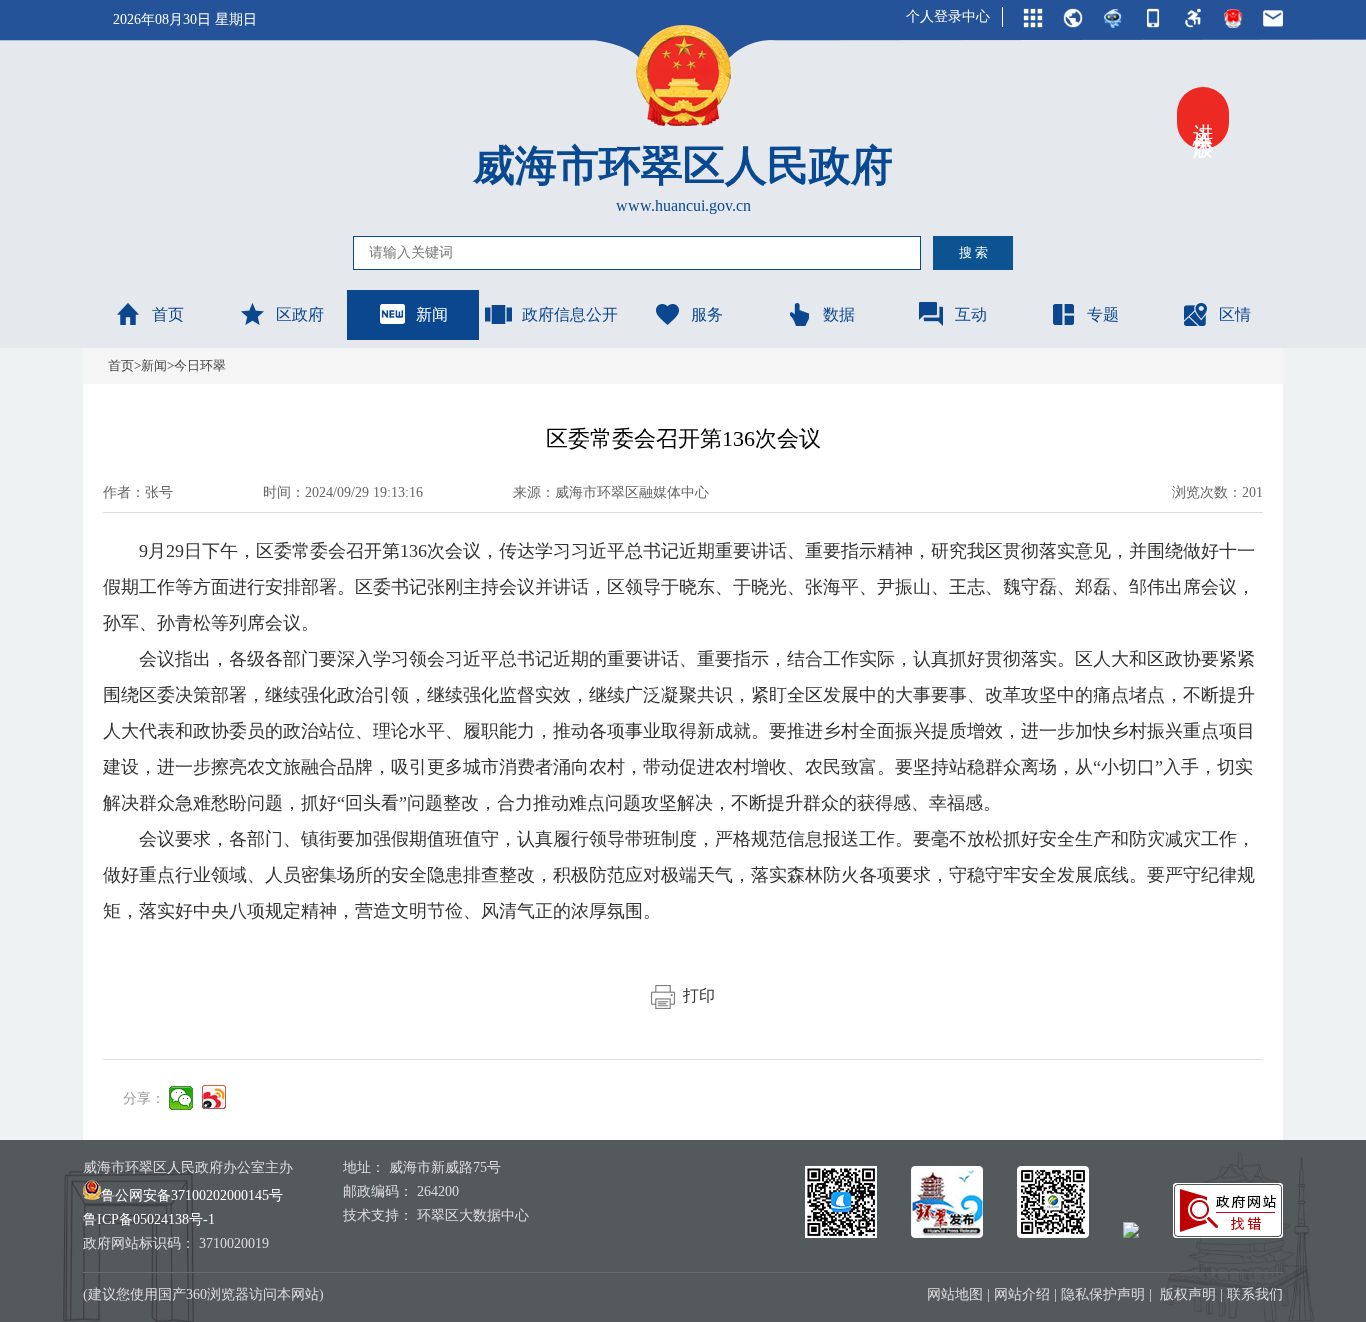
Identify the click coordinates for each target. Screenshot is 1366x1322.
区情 (1235, 314)
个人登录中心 (948, 16)
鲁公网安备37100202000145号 (192, 1195)
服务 (707, 314)
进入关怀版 (1203, 118)
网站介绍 (1022, 1294)
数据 (839, 314)
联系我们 (1255, 1294)
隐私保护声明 (1103, 1294)
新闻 (432, 314)
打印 (695, 995)
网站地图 (955, 1294)
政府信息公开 (570, 314)
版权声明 (1188, 1294)
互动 (971, 314)
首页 (168, 314)
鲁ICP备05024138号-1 (149, 1219)
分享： (144, 1098)
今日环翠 (200, 365)
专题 (1103, 314)
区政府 (300, 314)
